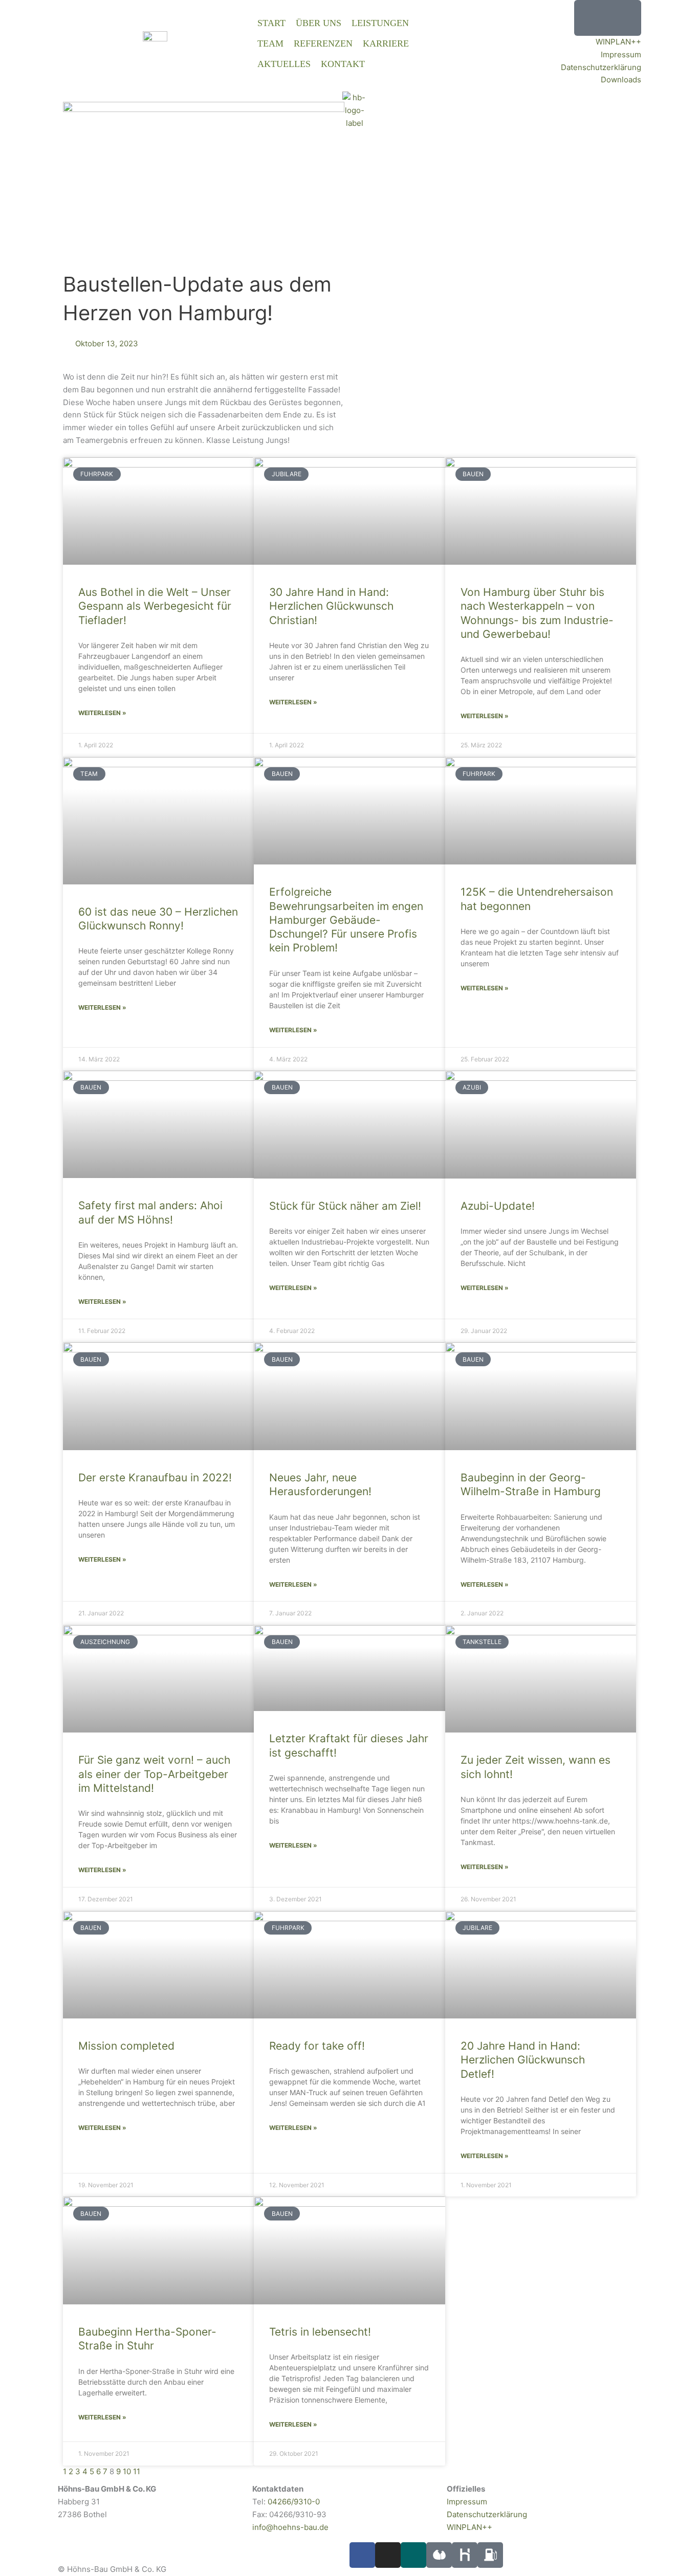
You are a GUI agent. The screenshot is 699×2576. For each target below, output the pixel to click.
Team (270, 43)
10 (127, 2471)
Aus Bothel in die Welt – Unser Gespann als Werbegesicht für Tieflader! (155, 606)
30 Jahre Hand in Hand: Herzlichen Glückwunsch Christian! (331, 606)
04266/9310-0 (294, 2502)
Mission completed (126, 2046)
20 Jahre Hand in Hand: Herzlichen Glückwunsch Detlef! (523, 2060)
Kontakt (343, 64)
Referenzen (323, 43)
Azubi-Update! (498, 1206)
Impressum (621, 54)
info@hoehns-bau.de (290, 2527)
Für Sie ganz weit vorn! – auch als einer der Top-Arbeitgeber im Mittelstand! (154, 1774)
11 (137, 2471)
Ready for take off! (317, 2046)
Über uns (319, 23)
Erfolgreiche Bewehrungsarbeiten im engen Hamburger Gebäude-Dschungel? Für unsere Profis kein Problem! (346, 920)
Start (271, 23)
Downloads (621, 80)
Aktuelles (284, 64)
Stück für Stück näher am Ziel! (345, 1206)
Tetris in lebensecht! (320, 2332)
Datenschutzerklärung (601, 67)
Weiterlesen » (102, 713)
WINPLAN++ (618, 42)
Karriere (386, 43)
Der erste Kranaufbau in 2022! (155, 1478)
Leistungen (380, 23)
